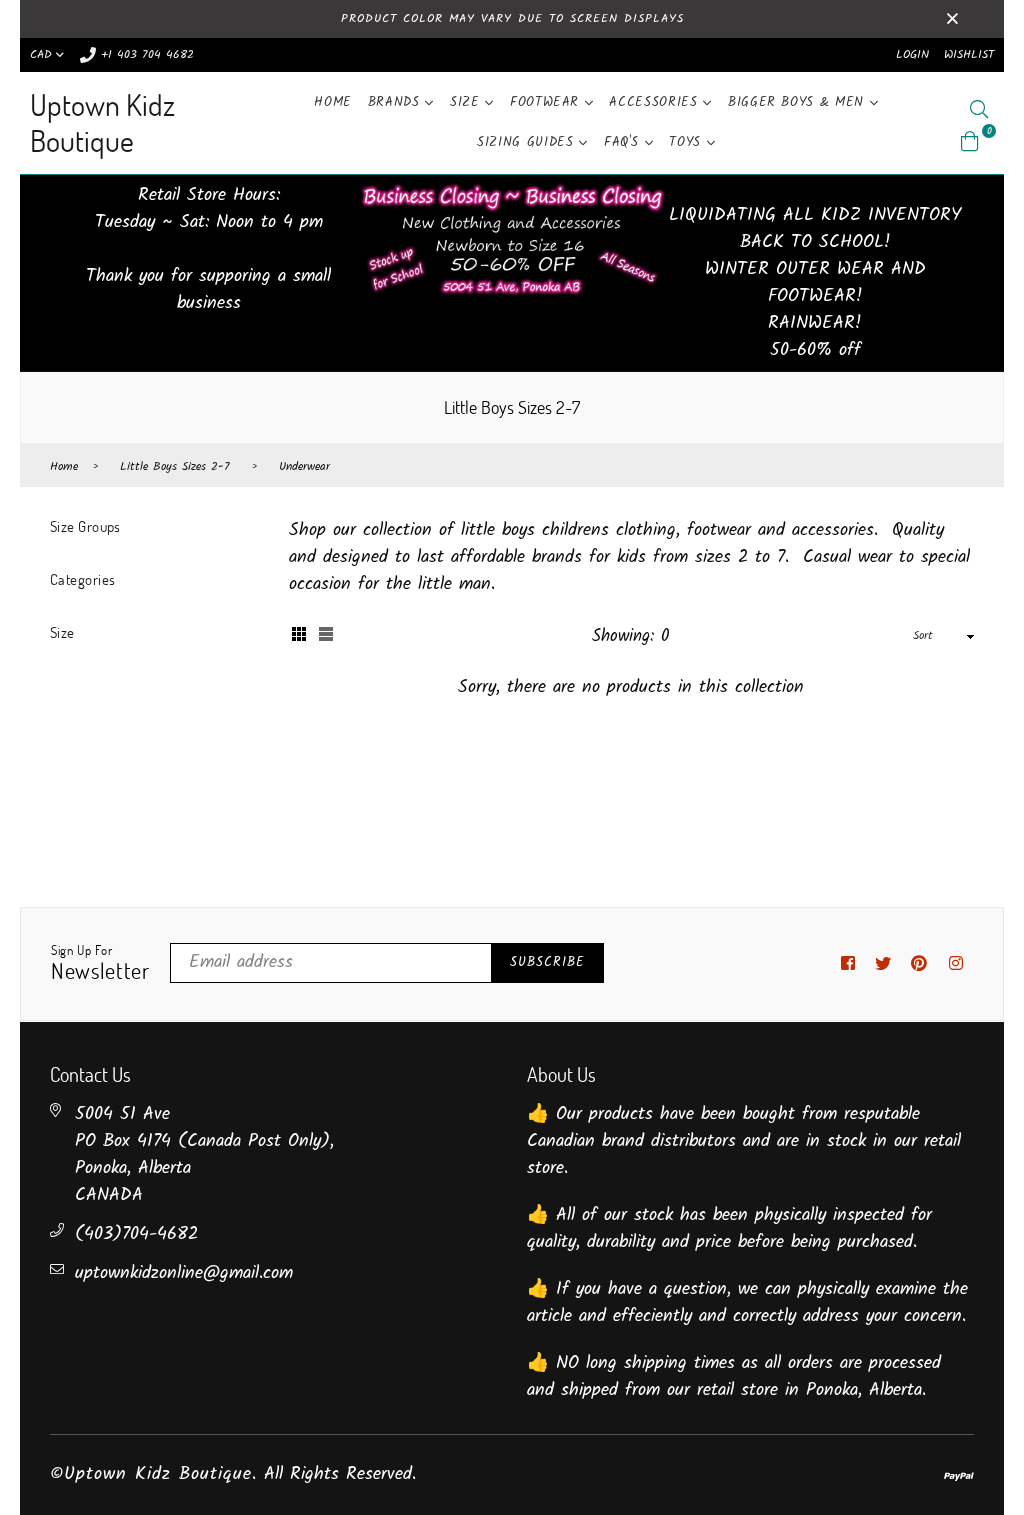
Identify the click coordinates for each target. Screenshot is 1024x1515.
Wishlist (969, 54)
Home (333, 102)
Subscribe (547, 962)
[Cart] (970, 141)
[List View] (326, 636)
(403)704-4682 (136, 1234)
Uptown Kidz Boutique (102, 122)
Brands (397, 102)
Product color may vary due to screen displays (512, 18)
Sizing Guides (528, 142)
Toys (687, 142)
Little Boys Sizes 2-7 (175, 467)
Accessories (656, 102)
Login (912, 54)
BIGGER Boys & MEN (799, 102)
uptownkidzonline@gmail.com (184, 1273)
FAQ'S (624, 142)
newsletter (100, 964)
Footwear (547, 102)
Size (467, 102)
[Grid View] (299, 636)
